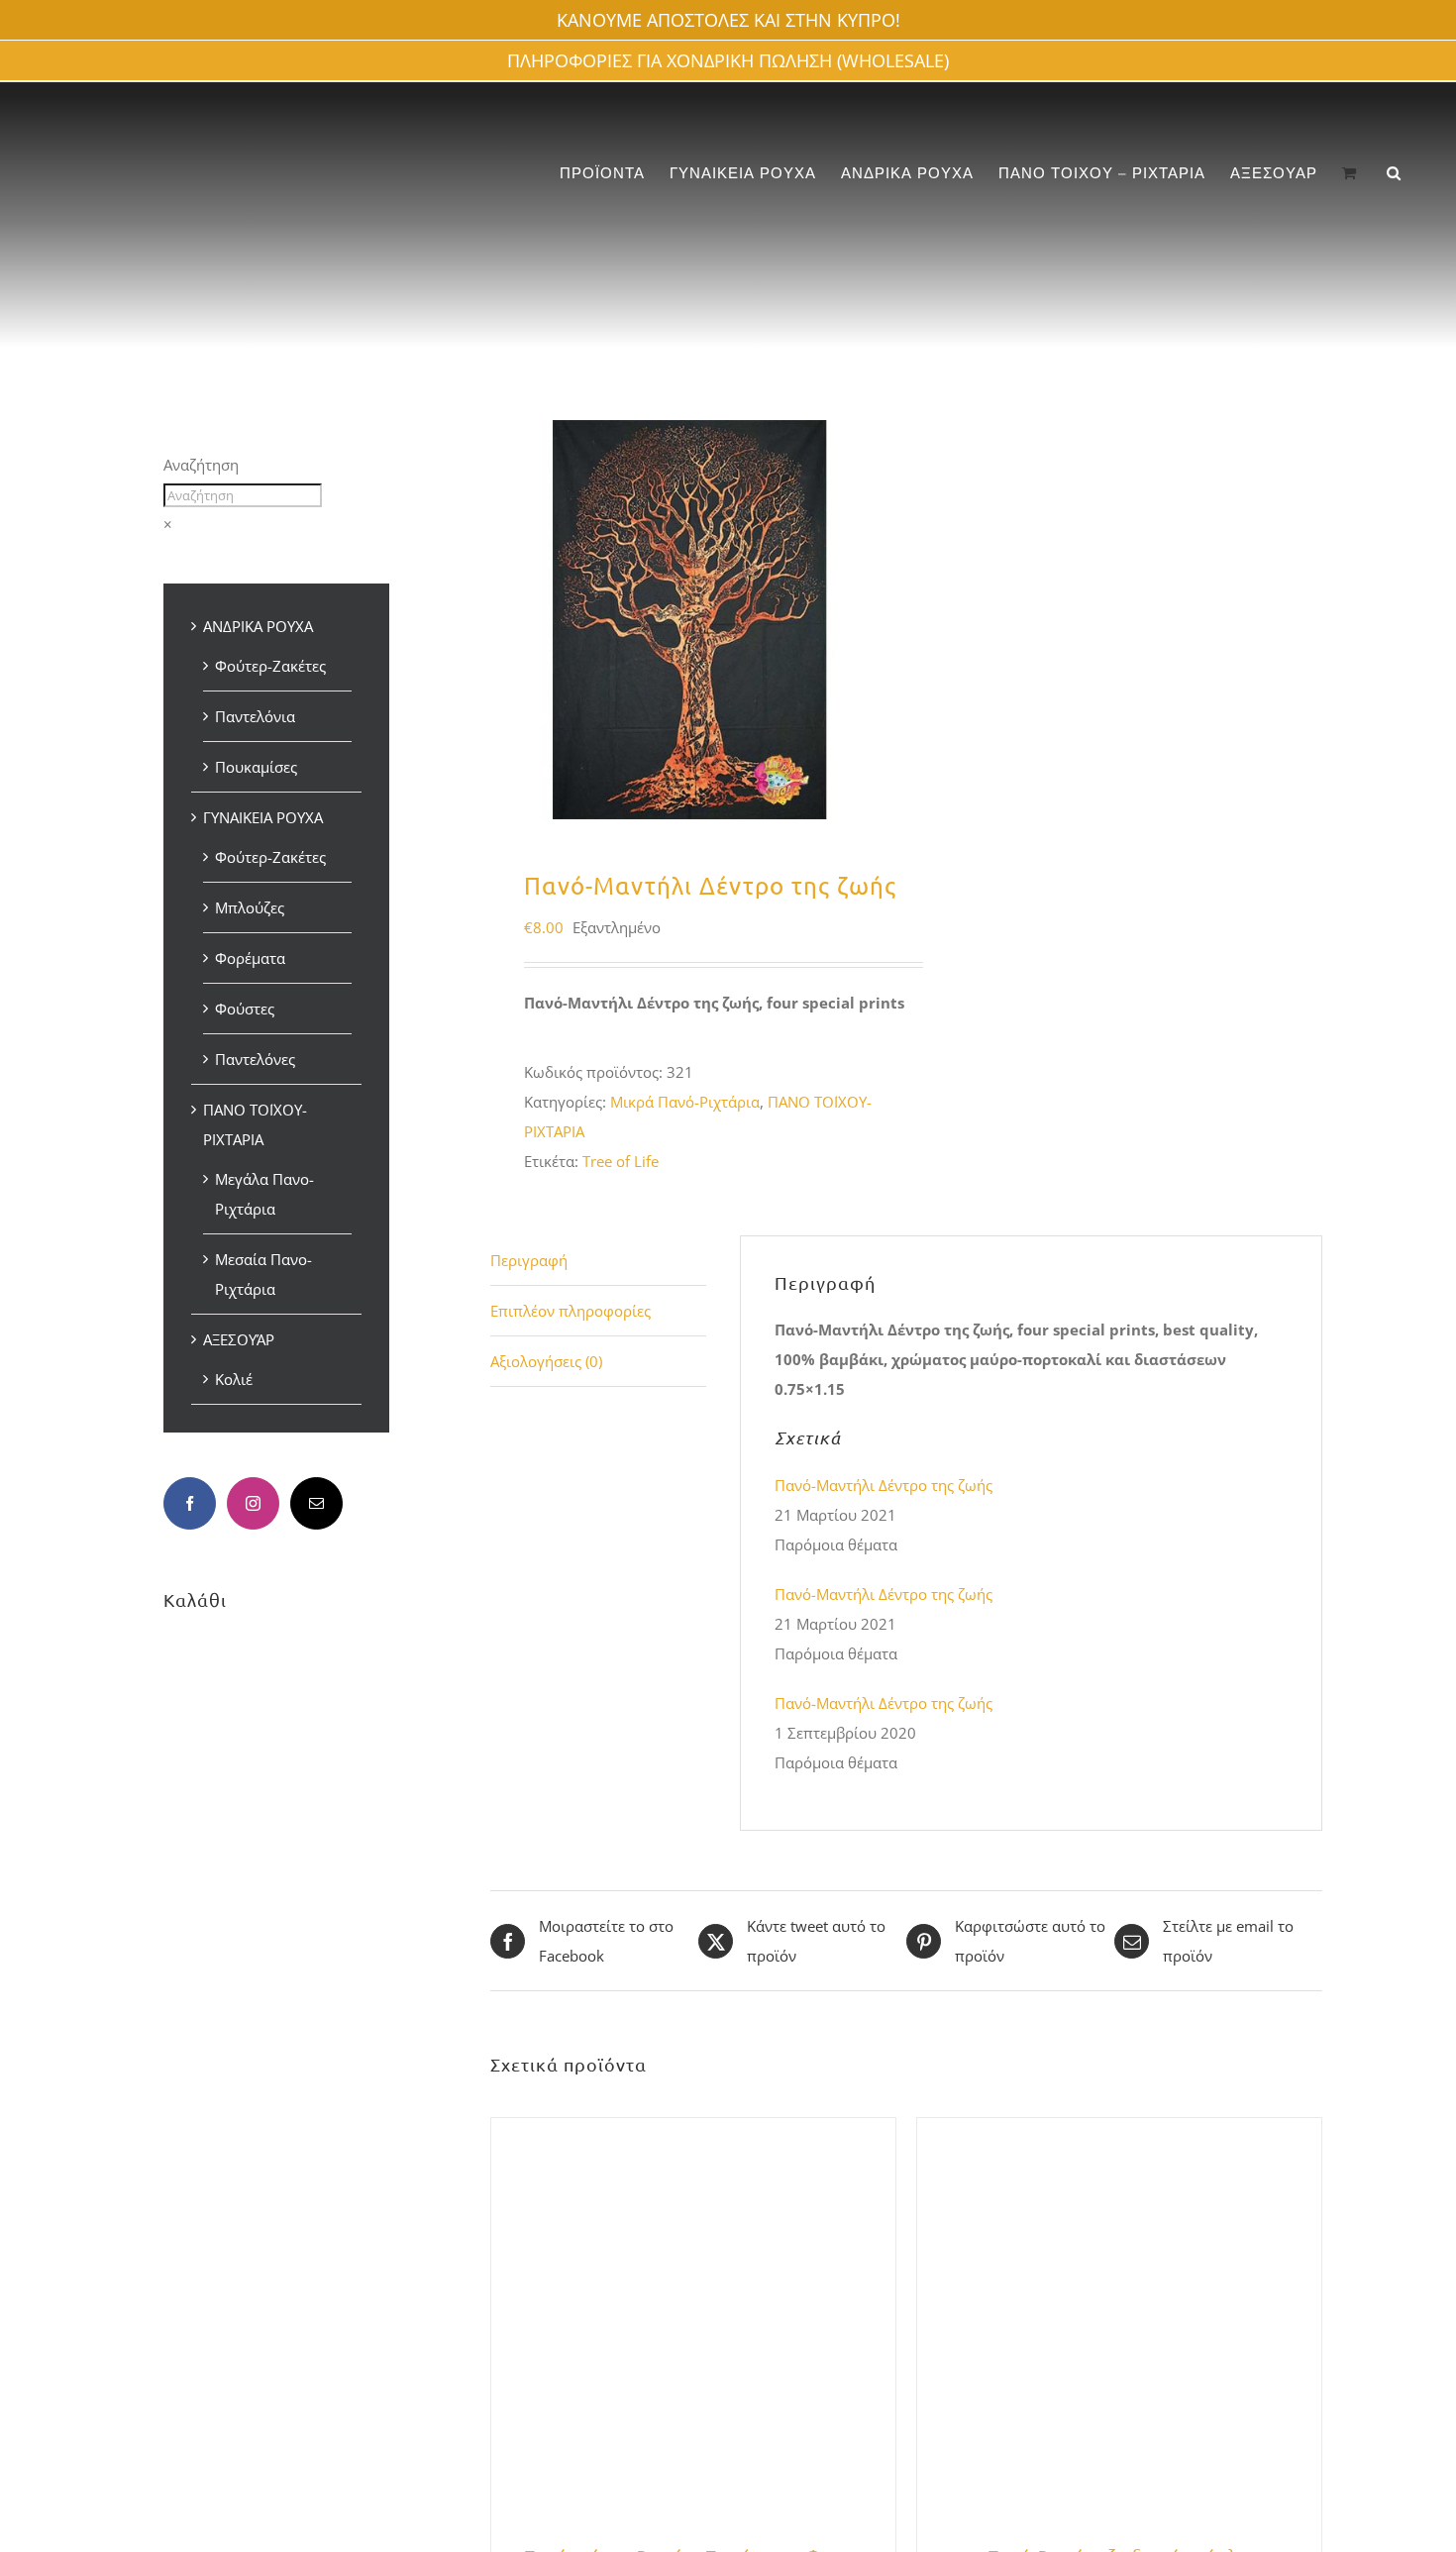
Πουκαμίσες (256, 767)
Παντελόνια (255, 716)
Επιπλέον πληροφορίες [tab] (571, 1311)
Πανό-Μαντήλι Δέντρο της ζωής (884, 1485)
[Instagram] (253, 1503)
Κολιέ (234, 1379)
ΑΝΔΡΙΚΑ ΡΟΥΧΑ (258, 626)
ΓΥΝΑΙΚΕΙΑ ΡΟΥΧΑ (263, 817)
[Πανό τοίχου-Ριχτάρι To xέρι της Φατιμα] (693, 2133)
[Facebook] (190, 1503)
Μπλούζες (250, 907)
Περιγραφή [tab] (529, 1260)
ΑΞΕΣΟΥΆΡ (239, 1339)
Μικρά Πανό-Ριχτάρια (685, 1102)
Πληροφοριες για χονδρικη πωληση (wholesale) (728, 60)
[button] (1394, 173)
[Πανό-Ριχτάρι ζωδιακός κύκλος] (1119, 2133)
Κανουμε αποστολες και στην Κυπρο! (728, 20)
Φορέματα (250, 958)
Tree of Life (621, 1161)
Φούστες (245, 1009)
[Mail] (316, 1503)
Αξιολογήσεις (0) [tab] (546, 1361)
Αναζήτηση (201, 465)
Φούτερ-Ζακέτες (270, 666)
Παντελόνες (255, 1059)
